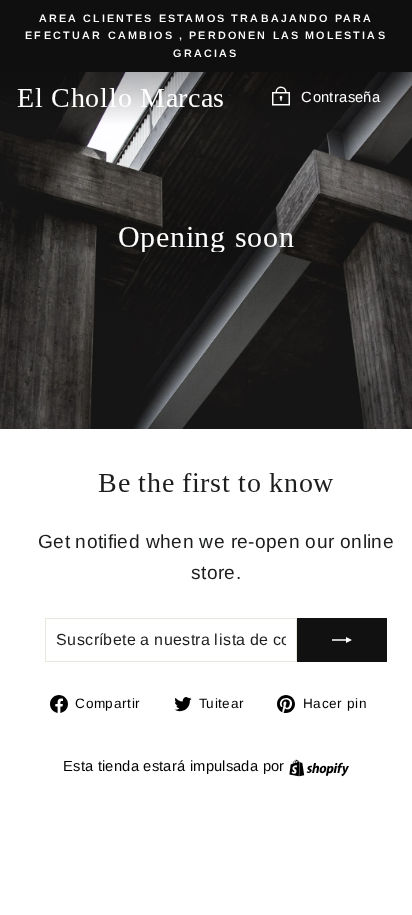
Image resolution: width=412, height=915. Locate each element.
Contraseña (340, 97)
